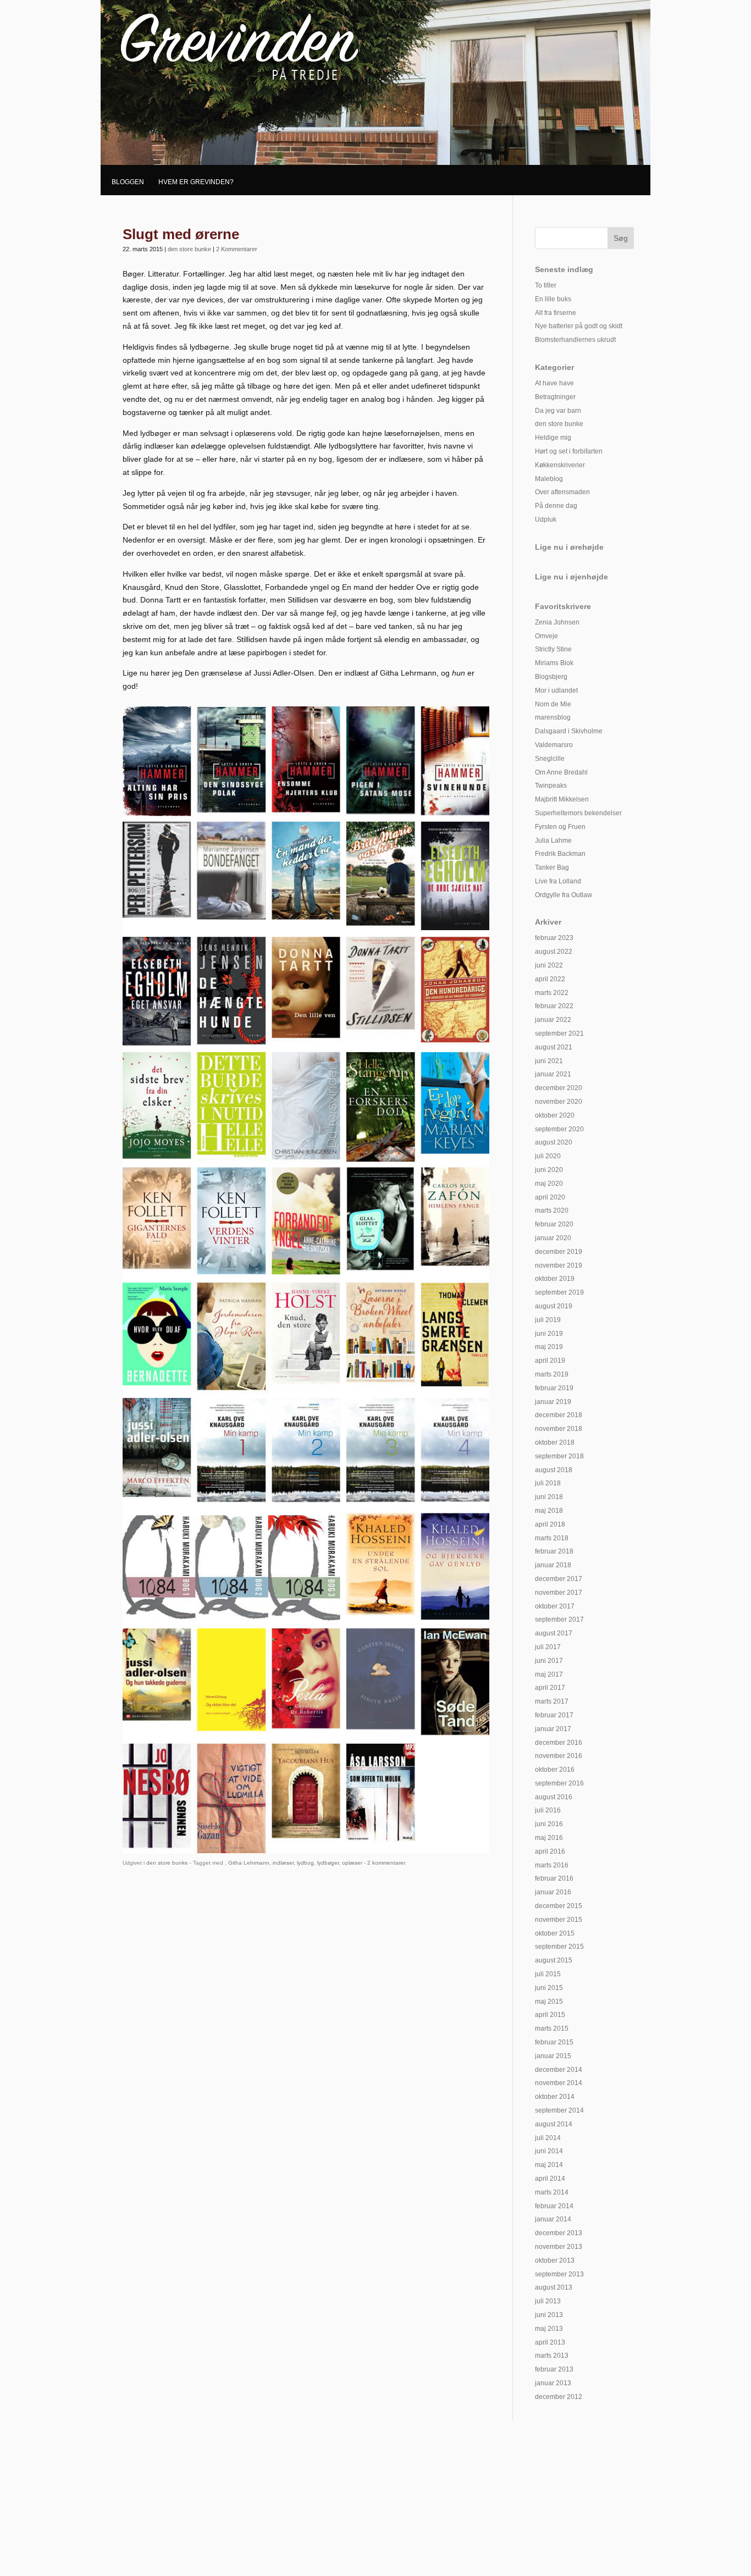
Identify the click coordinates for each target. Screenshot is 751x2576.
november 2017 (559, 1593)
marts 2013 (552, 2356)
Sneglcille (550, 759)
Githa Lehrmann (249, 1863)
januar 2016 (553, 1892)
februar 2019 (554, 1388)
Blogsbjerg (551, 677)
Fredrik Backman (560, 854)
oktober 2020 (555, 1115)
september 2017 (559, 1619)
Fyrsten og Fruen (560, 827)
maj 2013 (549, 2329)
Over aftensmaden (562, 492)
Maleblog (549, 479)
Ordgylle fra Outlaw (564, 895)
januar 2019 (553, 1402)
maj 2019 (549, 1347)
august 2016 (554, 1797)
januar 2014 (553, 2219)
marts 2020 (552, 1210)
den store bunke (189, 249)
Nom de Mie (553, 704)
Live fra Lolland (558, 881)
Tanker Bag (552, 867)
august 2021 (554, 1047)
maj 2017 (549, 1674)
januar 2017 (553, 1729)
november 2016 (559, 1756)
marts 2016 (552, 1865)
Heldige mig (553, 438)
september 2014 (559, 2110)
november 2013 (559, 2247)
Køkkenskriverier (560, 465)
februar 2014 (554, 2206)
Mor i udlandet (556, 690)
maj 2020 (549, 1184)
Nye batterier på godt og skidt (579, 326)
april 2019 (550, 1361)
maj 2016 (549, 1838)
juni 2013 (549, 2315)
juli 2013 (548, 2301)
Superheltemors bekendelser (578, 813)
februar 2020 (554, 1224)
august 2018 (554, 1470)
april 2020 (550, 1197)
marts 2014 (552, 2192)
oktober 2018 (555, 1442)
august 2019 (554, 1306)
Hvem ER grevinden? (196, 182)
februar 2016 (554, 1878)
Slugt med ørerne (181, 234)
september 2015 (559, 1947)
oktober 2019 (555, 1279)
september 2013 (559, 2274)
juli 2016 (548, 1810)
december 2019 (559, 1252)
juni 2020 (549, 1170)
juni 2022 (549, 965)
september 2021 (559, 1033)
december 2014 (559, 2070)
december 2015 (559, 1906)
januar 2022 (553, 1020)
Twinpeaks (551, 786)
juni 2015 (549, 1988)
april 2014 (550, 2179)
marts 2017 (552, 1701)
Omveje (546, 636)
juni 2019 (549, 1334)
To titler (546, 285)
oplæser (352, 1863)
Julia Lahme (553, 841)
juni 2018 (549, 1497)
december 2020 (559, 1088)
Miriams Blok (554, 663)
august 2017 (554, 1633)
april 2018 (550, 1524)
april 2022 (550, 979)
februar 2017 (554, 1715)
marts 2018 (552, 1538)
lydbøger (328, 1863)
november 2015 (559, 1920)
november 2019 (559, 1265)
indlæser (283, 1863)
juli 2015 (548, 1974)
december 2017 (559, 1579)
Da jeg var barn (558, 411)
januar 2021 (553, 1074)
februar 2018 (554, 1551)
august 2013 (554, 2287)
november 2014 (559, 2083)
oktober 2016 (555, 1770)
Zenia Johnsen (557, 622)
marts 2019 (552, 1374)
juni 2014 (549, 2151)
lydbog (305, 1863)
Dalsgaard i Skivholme (569, 731)
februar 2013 (554, 2369)
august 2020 (554, 1142)
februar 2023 (554, 938)
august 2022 (554, 952)
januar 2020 (553, 1238)
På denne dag (556, 506)
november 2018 (559, 1429)
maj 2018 (549, 1511)
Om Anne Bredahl (561, 772)
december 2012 (559, 2397)
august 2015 (554, 1960)
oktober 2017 (555, 1606)
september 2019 (559, 1292)
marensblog (553, 717)
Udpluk (546, 519)
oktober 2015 (555, 1933)
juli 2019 (548, 1320)
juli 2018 (548, 1483)
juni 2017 (549, 1661)
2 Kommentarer (237, 249)
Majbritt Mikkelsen (562, 799)
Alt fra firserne (556, 313)
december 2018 (559, 1415)
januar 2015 (553, 2056)
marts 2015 (552, 2028)
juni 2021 (549, 1061)
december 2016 (559, 1743)
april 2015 (550, 2015)
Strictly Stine (553, 649)
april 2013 (550, 2342)
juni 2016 (549, 1824)
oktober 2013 (555, 2260)
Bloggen (128, 182)
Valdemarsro (554, 745)
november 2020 (559, 1102)
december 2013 (559, 2233)
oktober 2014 (555, 2097)
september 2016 (559, 1783)
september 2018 (559, 1456)
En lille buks (553, 299)
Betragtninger (555, 397)
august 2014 (554, 2124)
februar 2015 (554, 2042)
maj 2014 (549, 2165)
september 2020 (559, 1129)
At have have (554, 383)
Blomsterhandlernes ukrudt (575, 340)
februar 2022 (554, 1006)
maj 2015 (549, 2002)
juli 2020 (548, 1156)
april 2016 (550, 1851)
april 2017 (550, 1688)
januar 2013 (553, 2383)
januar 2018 (553, 1565)
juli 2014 (548, 2138)
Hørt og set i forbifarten (569, 451)
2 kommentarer (386, 1863)
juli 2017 (548, 1647)
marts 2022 (552, 993)
